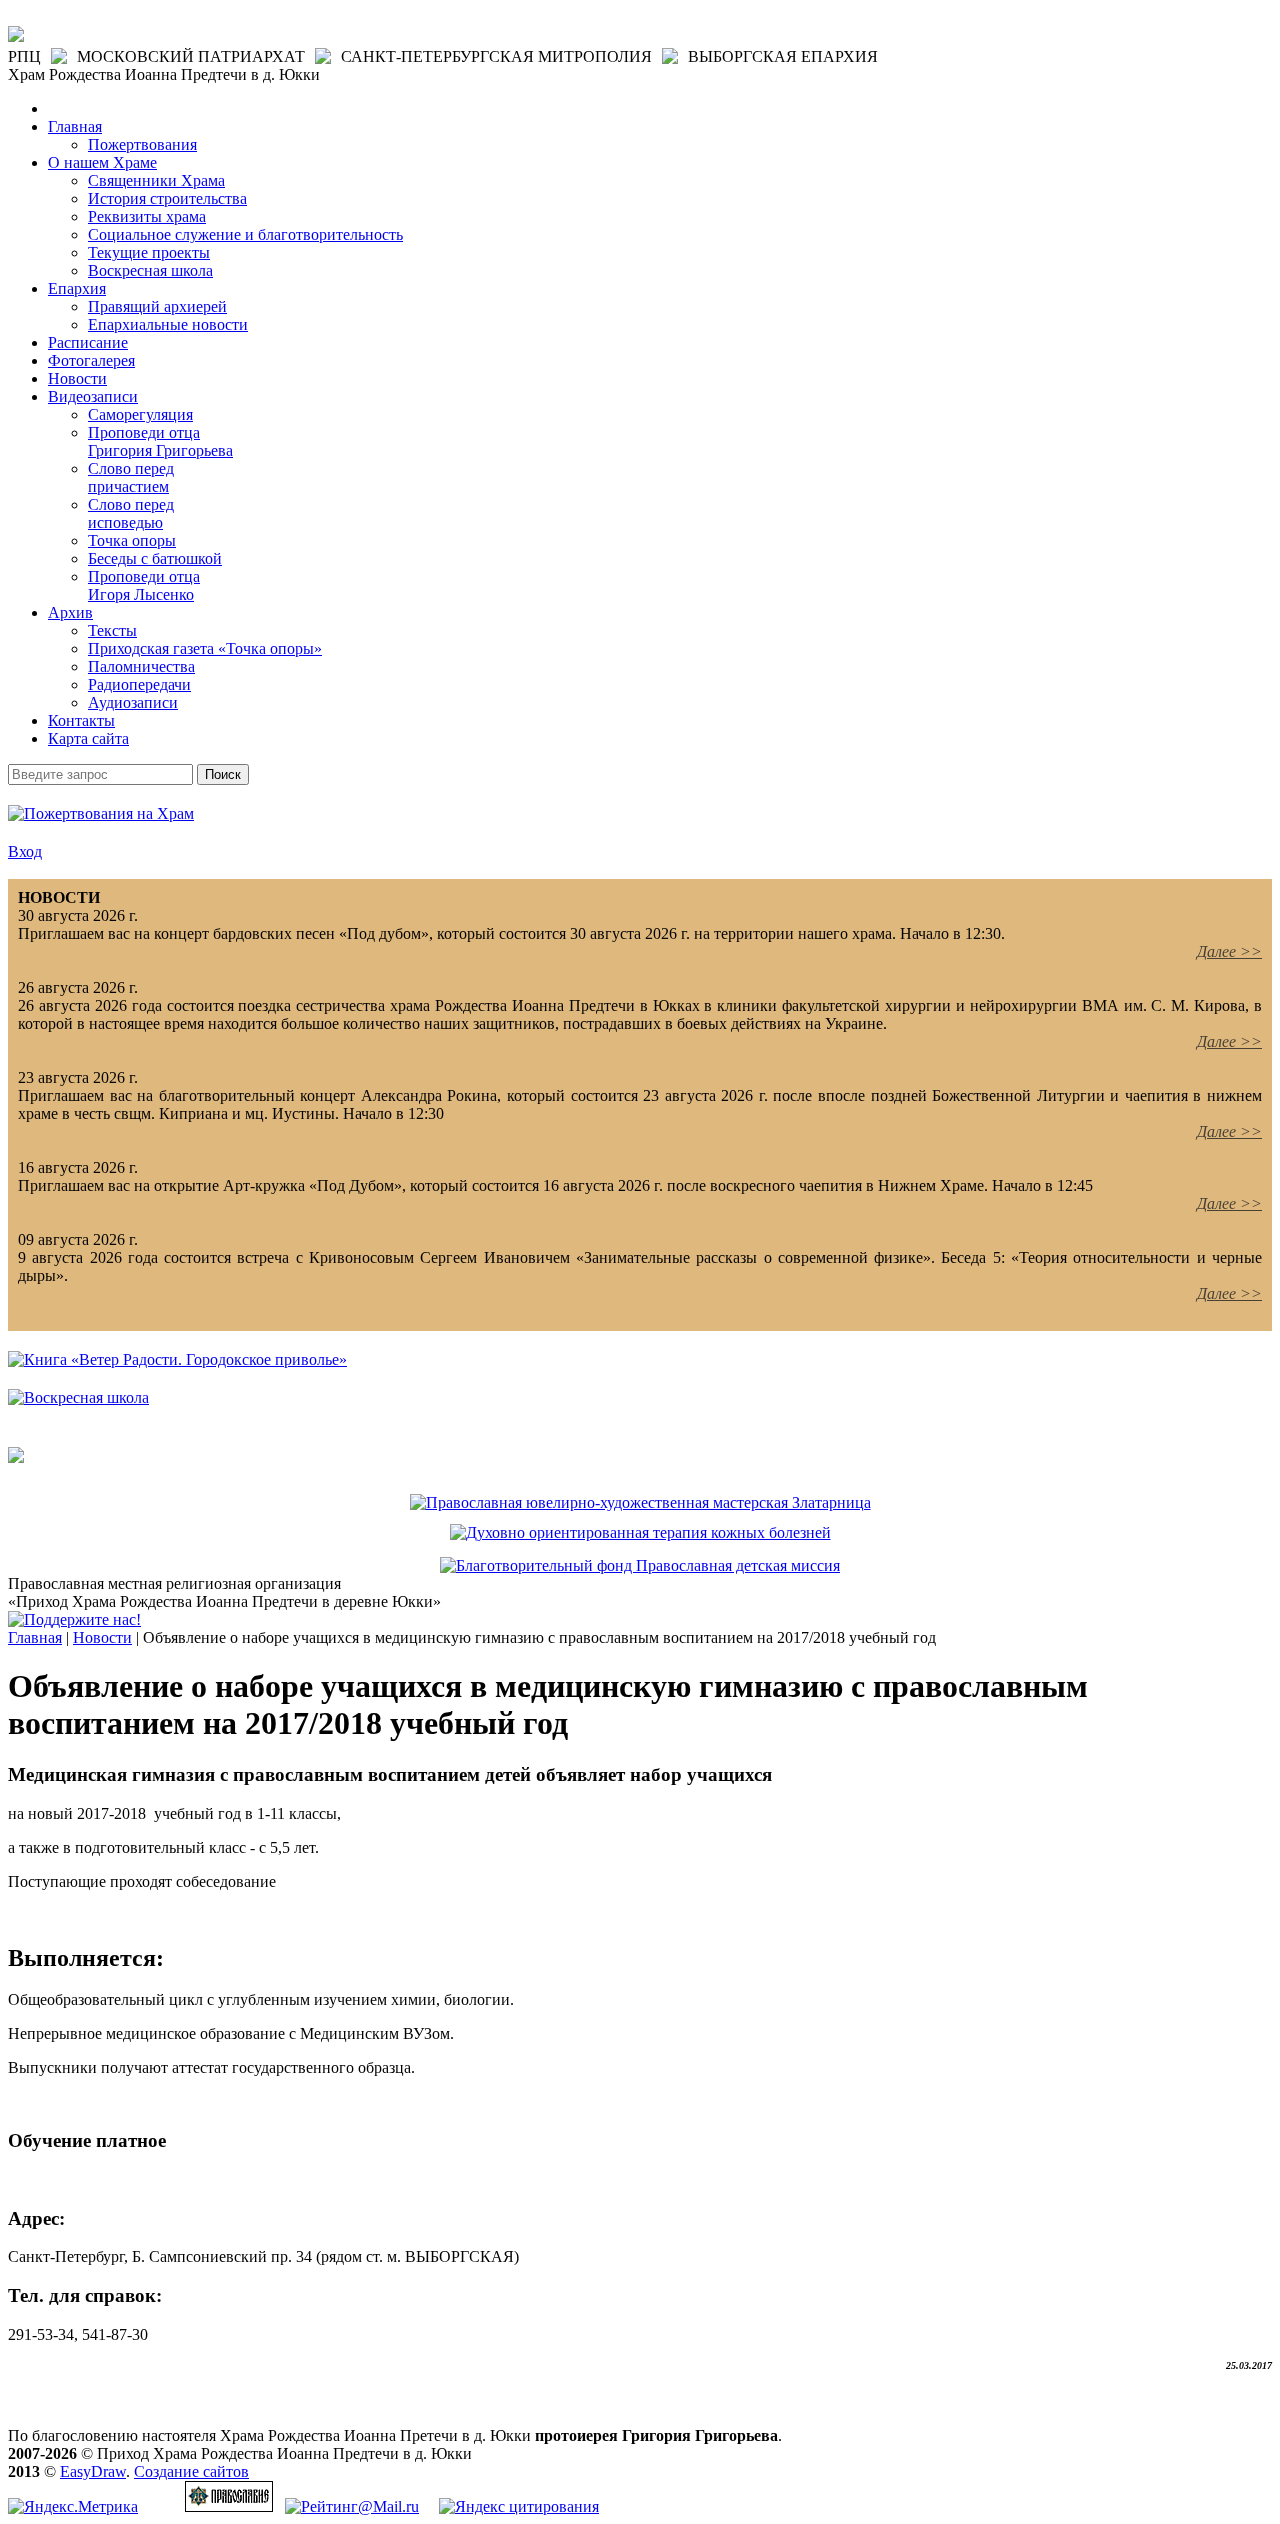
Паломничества (141, 666)
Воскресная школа (150, 270)
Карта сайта (88, 738)
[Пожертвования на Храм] (101, 813)
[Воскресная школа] (78, 1397)
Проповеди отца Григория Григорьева (160, 441)
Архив (70, 612)
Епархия (77, 288)
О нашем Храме (102, 162)
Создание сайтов (191, 2471)
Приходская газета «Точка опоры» (205, 648)
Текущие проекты (149, 252)
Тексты (112, 630)
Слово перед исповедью (131, 513)
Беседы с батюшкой (155, 558)
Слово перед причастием (131, 477)
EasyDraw (93, 2471)
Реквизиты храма (147, 216)
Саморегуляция (140, 414)
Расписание (88, 342)
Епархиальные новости (168, 324)
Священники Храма (156, 180)
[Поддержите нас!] (74, 1619)
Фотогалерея (91, 360)
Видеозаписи (93, 396)
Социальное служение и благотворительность (245, 234)
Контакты (81, 720)
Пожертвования (142, 144)
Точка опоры (132, 540)
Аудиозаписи (133, 702)
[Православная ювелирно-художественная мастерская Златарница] (640, 1502)
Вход (25, 851)
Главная (75, 126)
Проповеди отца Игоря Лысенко (144, 585)
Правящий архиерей (157, 306)
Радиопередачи (139, 684)
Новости (77, 378)
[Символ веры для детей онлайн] (16, 1457)
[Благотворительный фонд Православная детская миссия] (640, 1565)
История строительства (167, 198)
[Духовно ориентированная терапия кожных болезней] (640, 1532)
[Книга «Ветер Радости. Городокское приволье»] (177, 1359)
